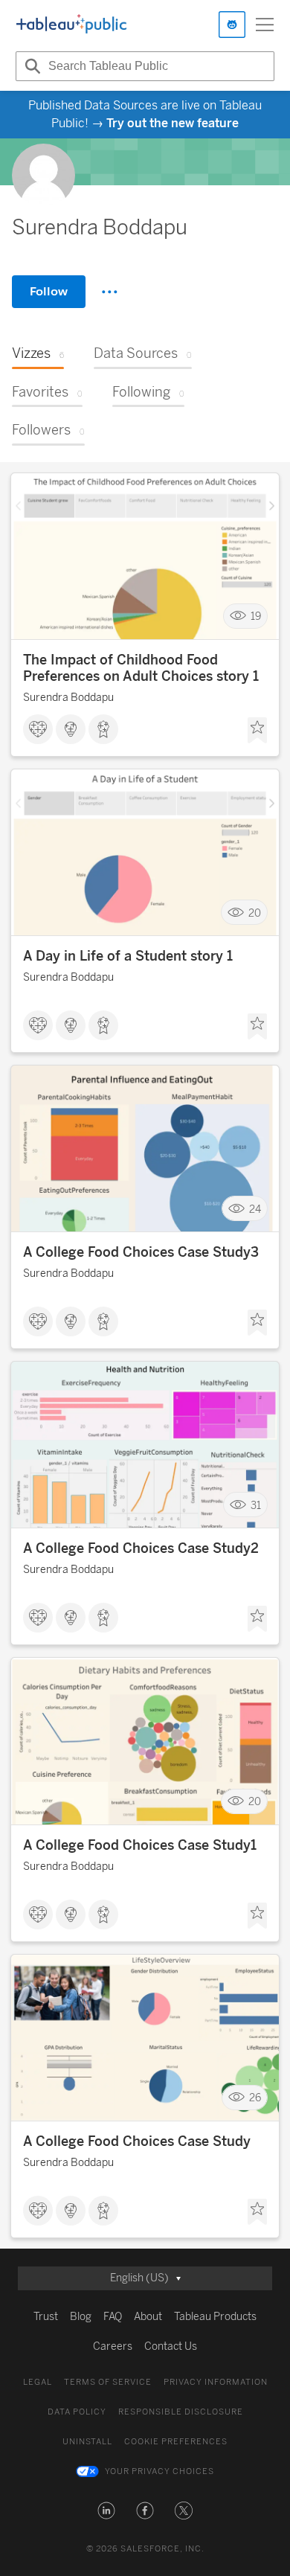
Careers (113, 2346)
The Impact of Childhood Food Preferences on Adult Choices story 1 (141, 668)
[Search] (30, 66)
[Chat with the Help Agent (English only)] (232, 25)
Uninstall (87, 2442)
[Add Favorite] (257, 731)
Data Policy (77, 2412)
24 (255, 1209)
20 (255, 913)
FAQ (113, 2317)
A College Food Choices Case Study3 (141, 1252)
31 (256, 1505)
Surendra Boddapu (68, 698)
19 (256, 616)
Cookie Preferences (176, 2442)
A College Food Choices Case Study (137, 2141)
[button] (106, 2511)
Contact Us (171, 2346)
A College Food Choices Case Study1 (140, 1845)
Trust (46, 2317)
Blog (81, 2317)
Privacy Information (216, 2382)
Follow (49, 291)
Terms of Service (108, 2382)
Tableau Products (215, 2317)
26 (255, 2098)
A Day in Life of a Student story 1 (128, 956)
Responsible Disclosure (181, 2412)
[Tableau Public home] (71, 25)
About (148, 2317)
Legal (38, 2382)
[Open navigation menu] (265, 25)
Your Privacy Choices (159, 2471)
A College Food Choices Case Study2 (141, 1548)
